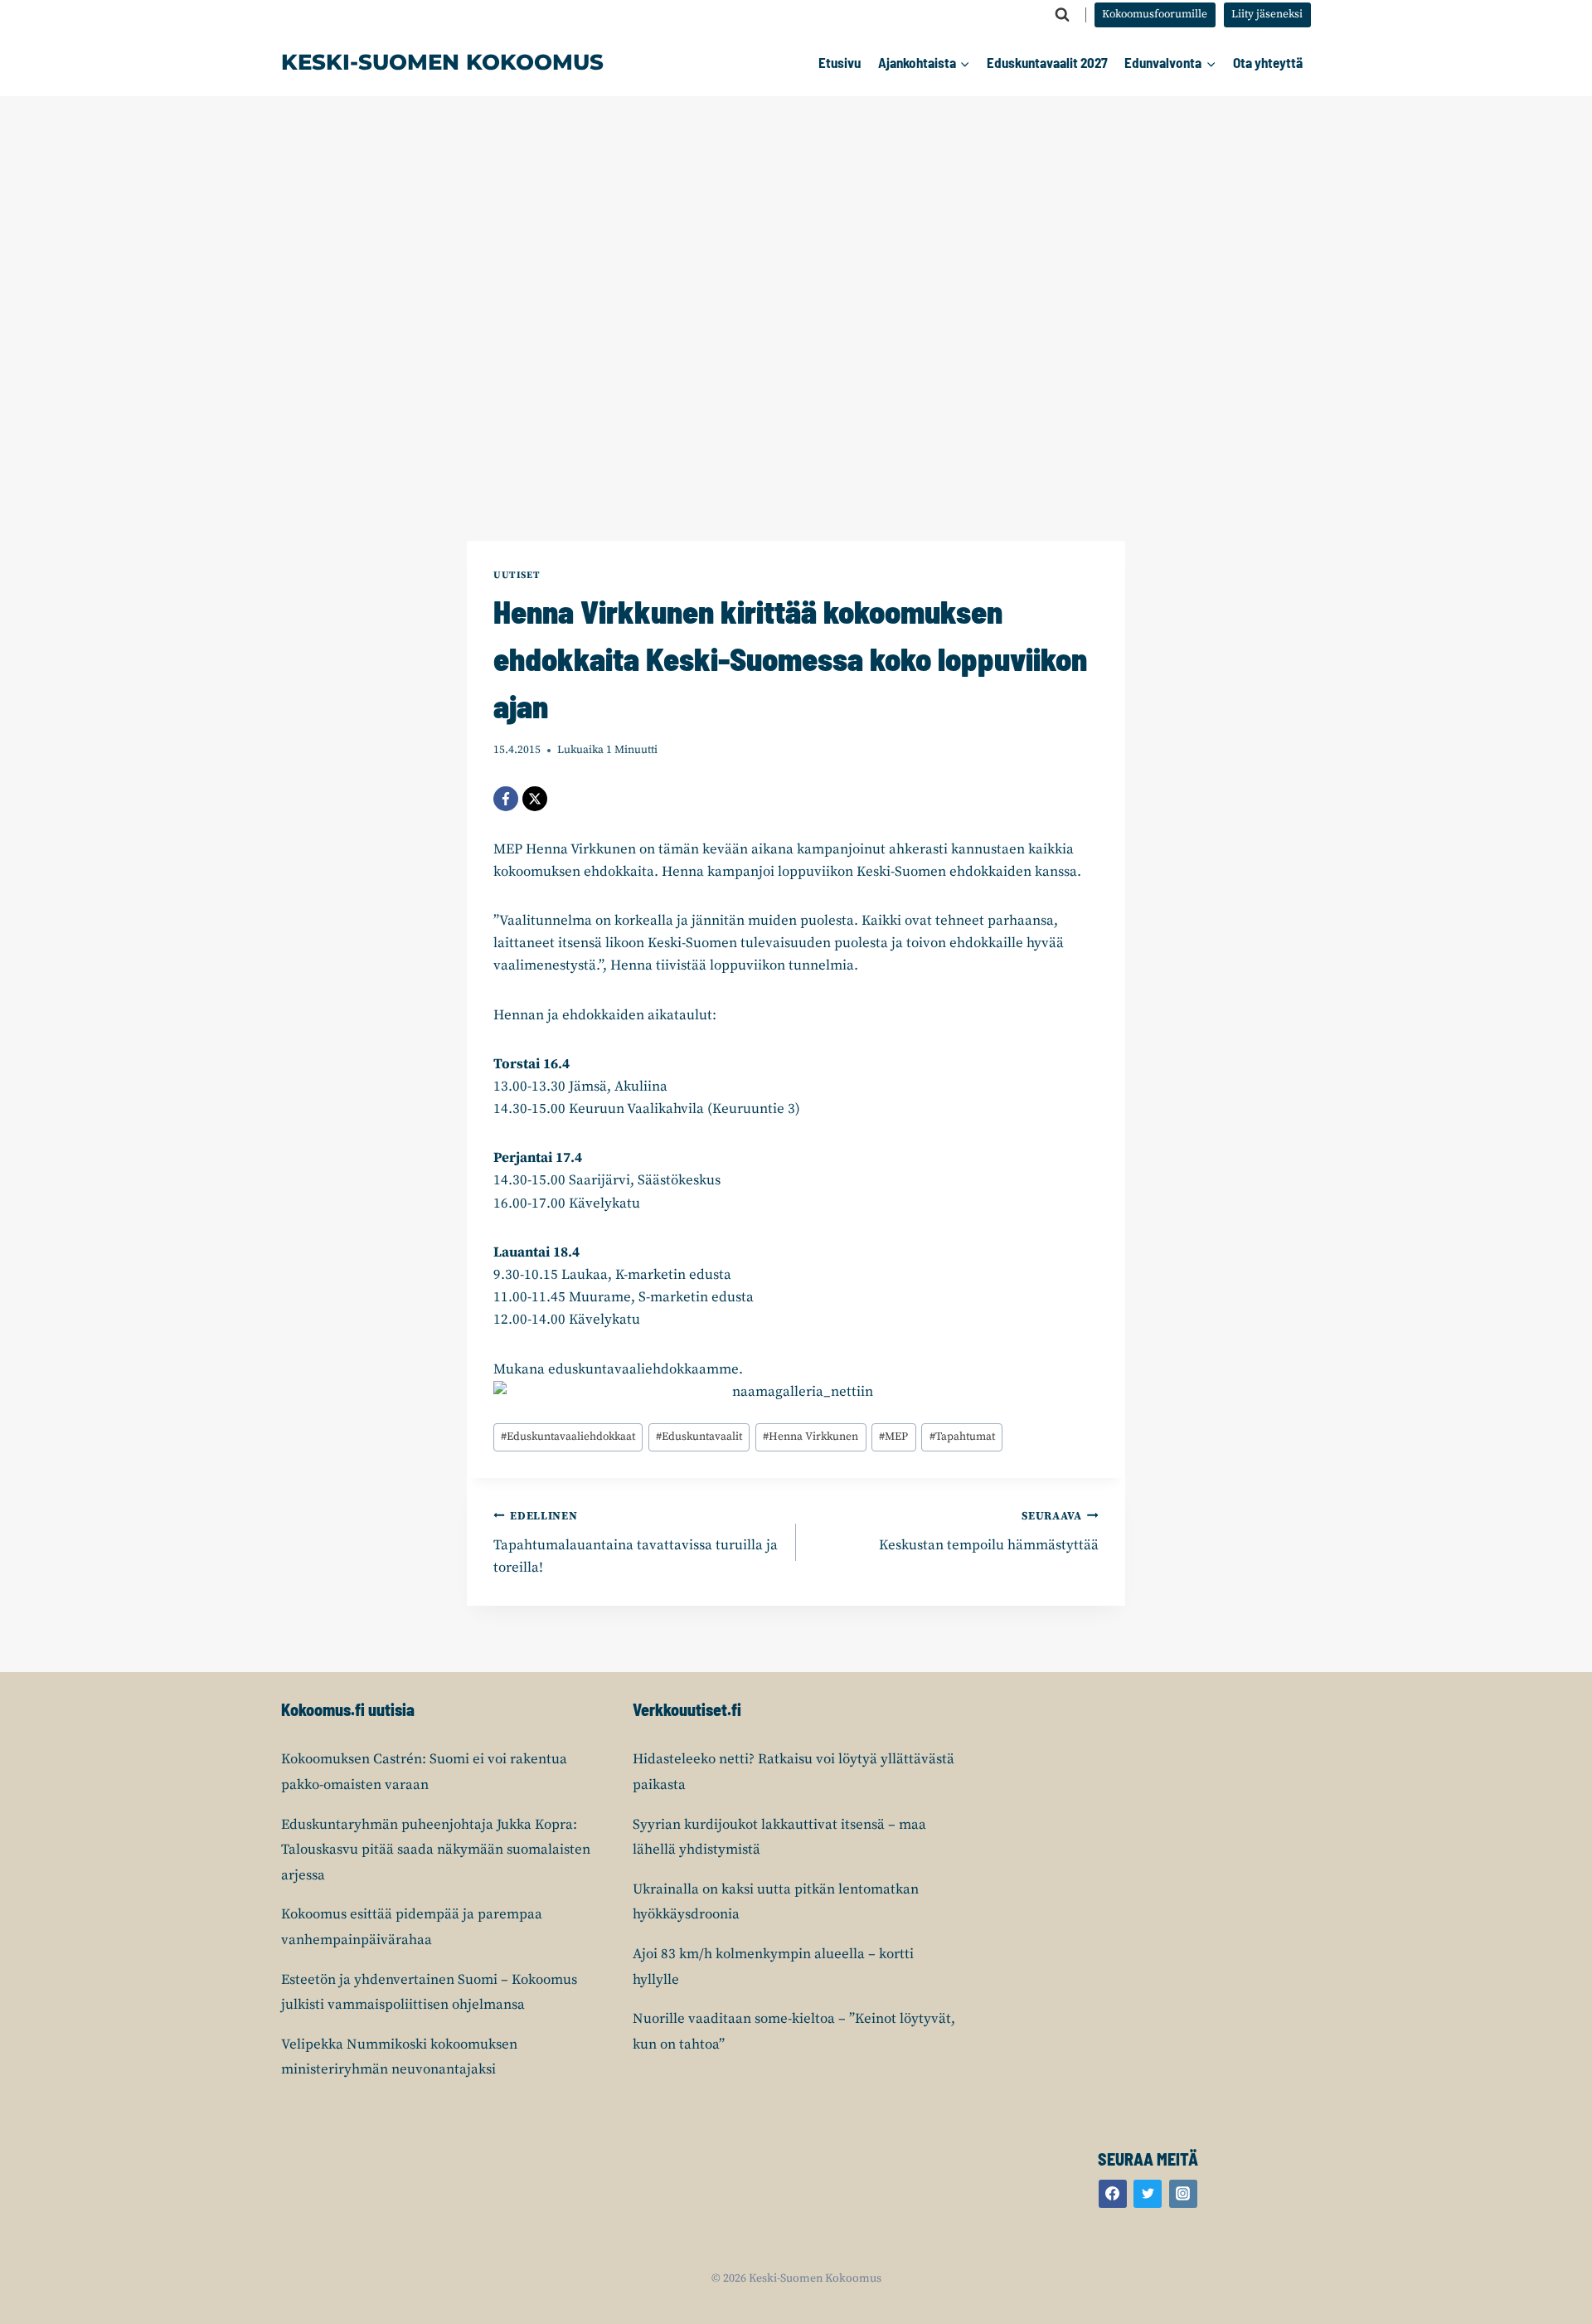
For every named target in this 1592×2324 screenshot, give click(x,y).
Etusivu (840, 62)
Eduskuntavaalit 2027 (1047, 62)
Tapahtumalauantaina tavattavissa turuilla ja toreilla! (636, 1543)
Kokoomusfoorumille (1155, 15)
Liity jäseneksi (1267, 15)
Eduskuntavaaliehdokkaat (568, 1437)
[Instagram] (1183, 2194)
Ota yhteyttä (1268, 62)
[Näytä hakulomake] (1062, 15)
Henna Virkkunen (811, 1437)
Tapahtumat (962, 1437)
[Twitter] (1148, 2194)
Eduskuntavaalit (699, 1437)
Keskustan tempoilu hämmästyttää (989, 1532)
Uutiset (517, 575)
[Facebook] (506, 799)
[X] (535, 799)
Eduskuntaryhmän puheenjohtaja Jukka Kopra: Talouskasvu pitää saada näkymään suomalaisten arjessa (436, 1850)
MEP (893, 1437)
